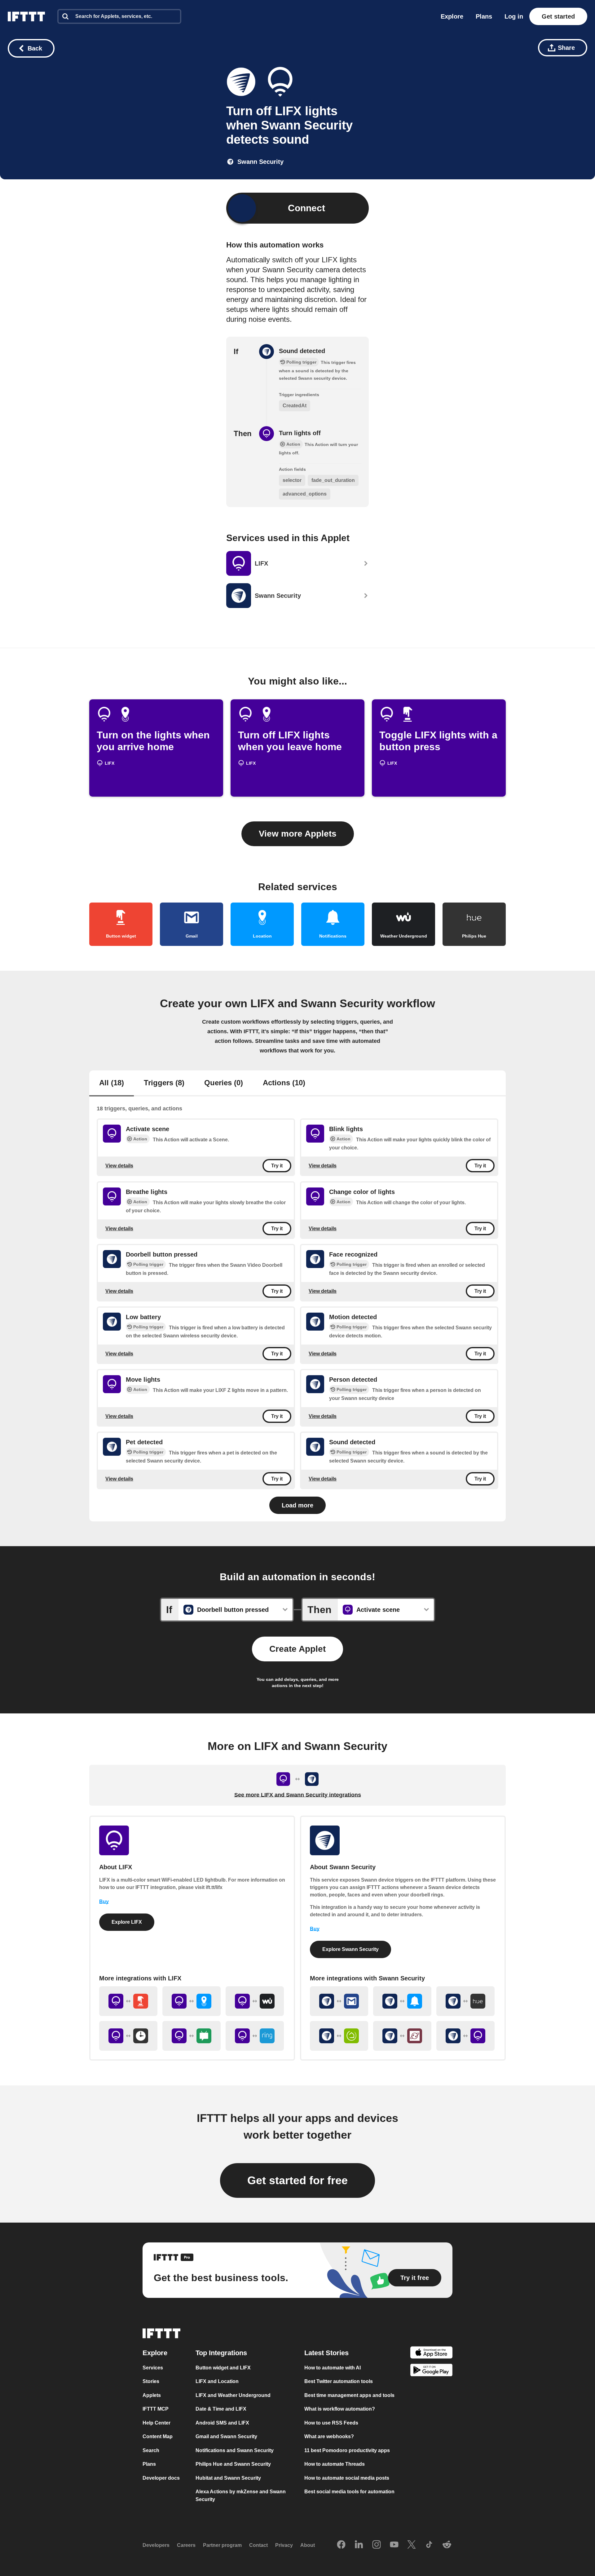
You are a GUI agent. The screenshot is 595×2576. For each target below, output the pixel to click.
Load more (297, 1505)
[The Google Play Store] (431, 2371)
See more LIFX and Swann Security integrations (298, 1795)
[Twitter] (412, 2545)
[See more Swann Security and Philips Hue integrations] (465, 2001)
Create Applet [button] (297, 1649)
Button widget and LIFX (223, 2368)
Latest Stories (326, 2353)
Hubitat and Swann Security (228, 2478)
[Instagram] (377, 2545)
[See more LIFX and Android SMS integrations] (192, 2036)
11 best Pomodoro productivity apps (347, 2450)
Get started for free (297, 2180)
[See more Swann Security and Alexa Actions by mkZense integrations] (402, 2036)
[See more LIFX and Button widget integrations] (128, 2001)
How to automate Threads (335, 2464)
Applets (152, 2395)
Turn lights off (300, 433)
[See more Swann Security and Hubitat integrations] (339, 2036)
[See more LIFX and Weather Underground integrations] (255, 2001)
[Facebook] (341, 2545)
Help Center (156, 2423)
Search (151, 2450)
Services (153, 2368)
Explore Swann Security (350, 1949)
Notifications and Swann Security (235, 2450)
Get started (558, 16)
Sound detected (302, 351)
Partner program (222, 2545)
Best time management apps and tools (349, 2395)
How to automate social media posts (347, 2478)
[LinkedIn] (359, 2545)
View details (119, 1166)
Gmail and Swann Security (226, 2436)
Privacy (284, 2545)
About (308, 2545)
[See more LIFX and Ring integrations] (255, 2036)
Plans (484, 16)
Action (140, 1139)
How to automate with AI (333, 2368)
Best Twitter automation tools (339, 2381)
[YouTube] (394, 2545)
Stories (151, 2381)
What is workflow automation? (340, 2409)
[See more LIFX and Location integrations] (192, 2001)
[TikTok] (429, 2545)
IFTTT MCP (156, 2409)
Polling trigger (148, 1264)
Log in (514, 16)
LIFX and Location (217, 2381)
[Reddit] (447, 2545)
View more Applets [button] (298, 834)
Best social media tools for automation (349, 2492)
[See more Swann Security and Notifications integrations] (402, 2001)
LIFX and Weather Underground (233, 2395)
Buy (104, 1902)
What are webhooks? (329, 2436)
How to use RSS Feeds (331, 2423)
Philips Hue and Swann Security (233, 2464)
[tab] (112, 1083)
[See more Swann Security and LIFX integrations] (465, 2036)
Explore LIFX (127, 1922)
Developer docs (161, 2478)
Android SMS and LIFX (222, 2423)
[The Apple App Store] (431, 2353)
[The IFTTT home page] (26, 16)
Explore (452, 16)
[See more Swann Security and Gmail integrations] (339, 2001)
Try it (277, 1166)
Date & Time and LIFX (221, 2409)
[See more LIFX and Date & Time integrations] (128, 2036)
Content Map (158, 2436)
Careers (186, 2545)
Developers (156, 2545)
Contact (258, 2545)
